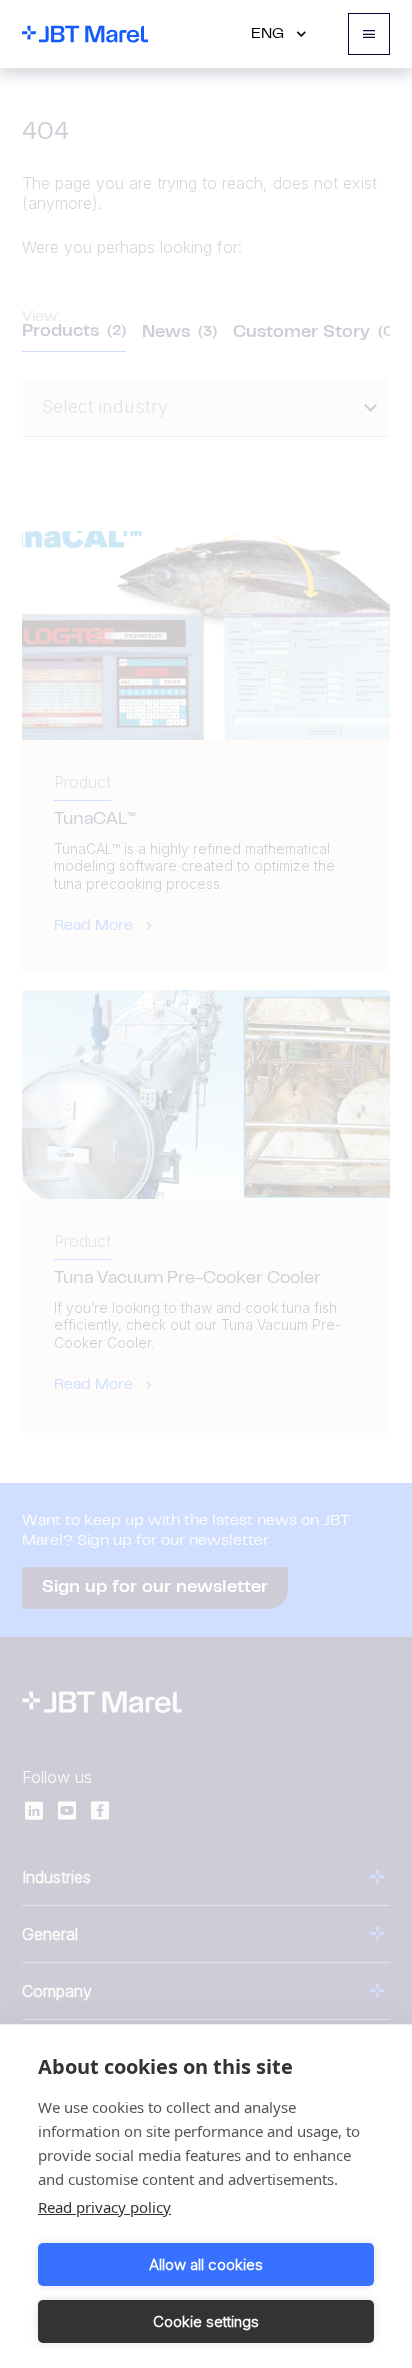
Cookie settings (206, 2321)
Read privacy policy (104, 2207)
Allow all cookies (206, 2264)
